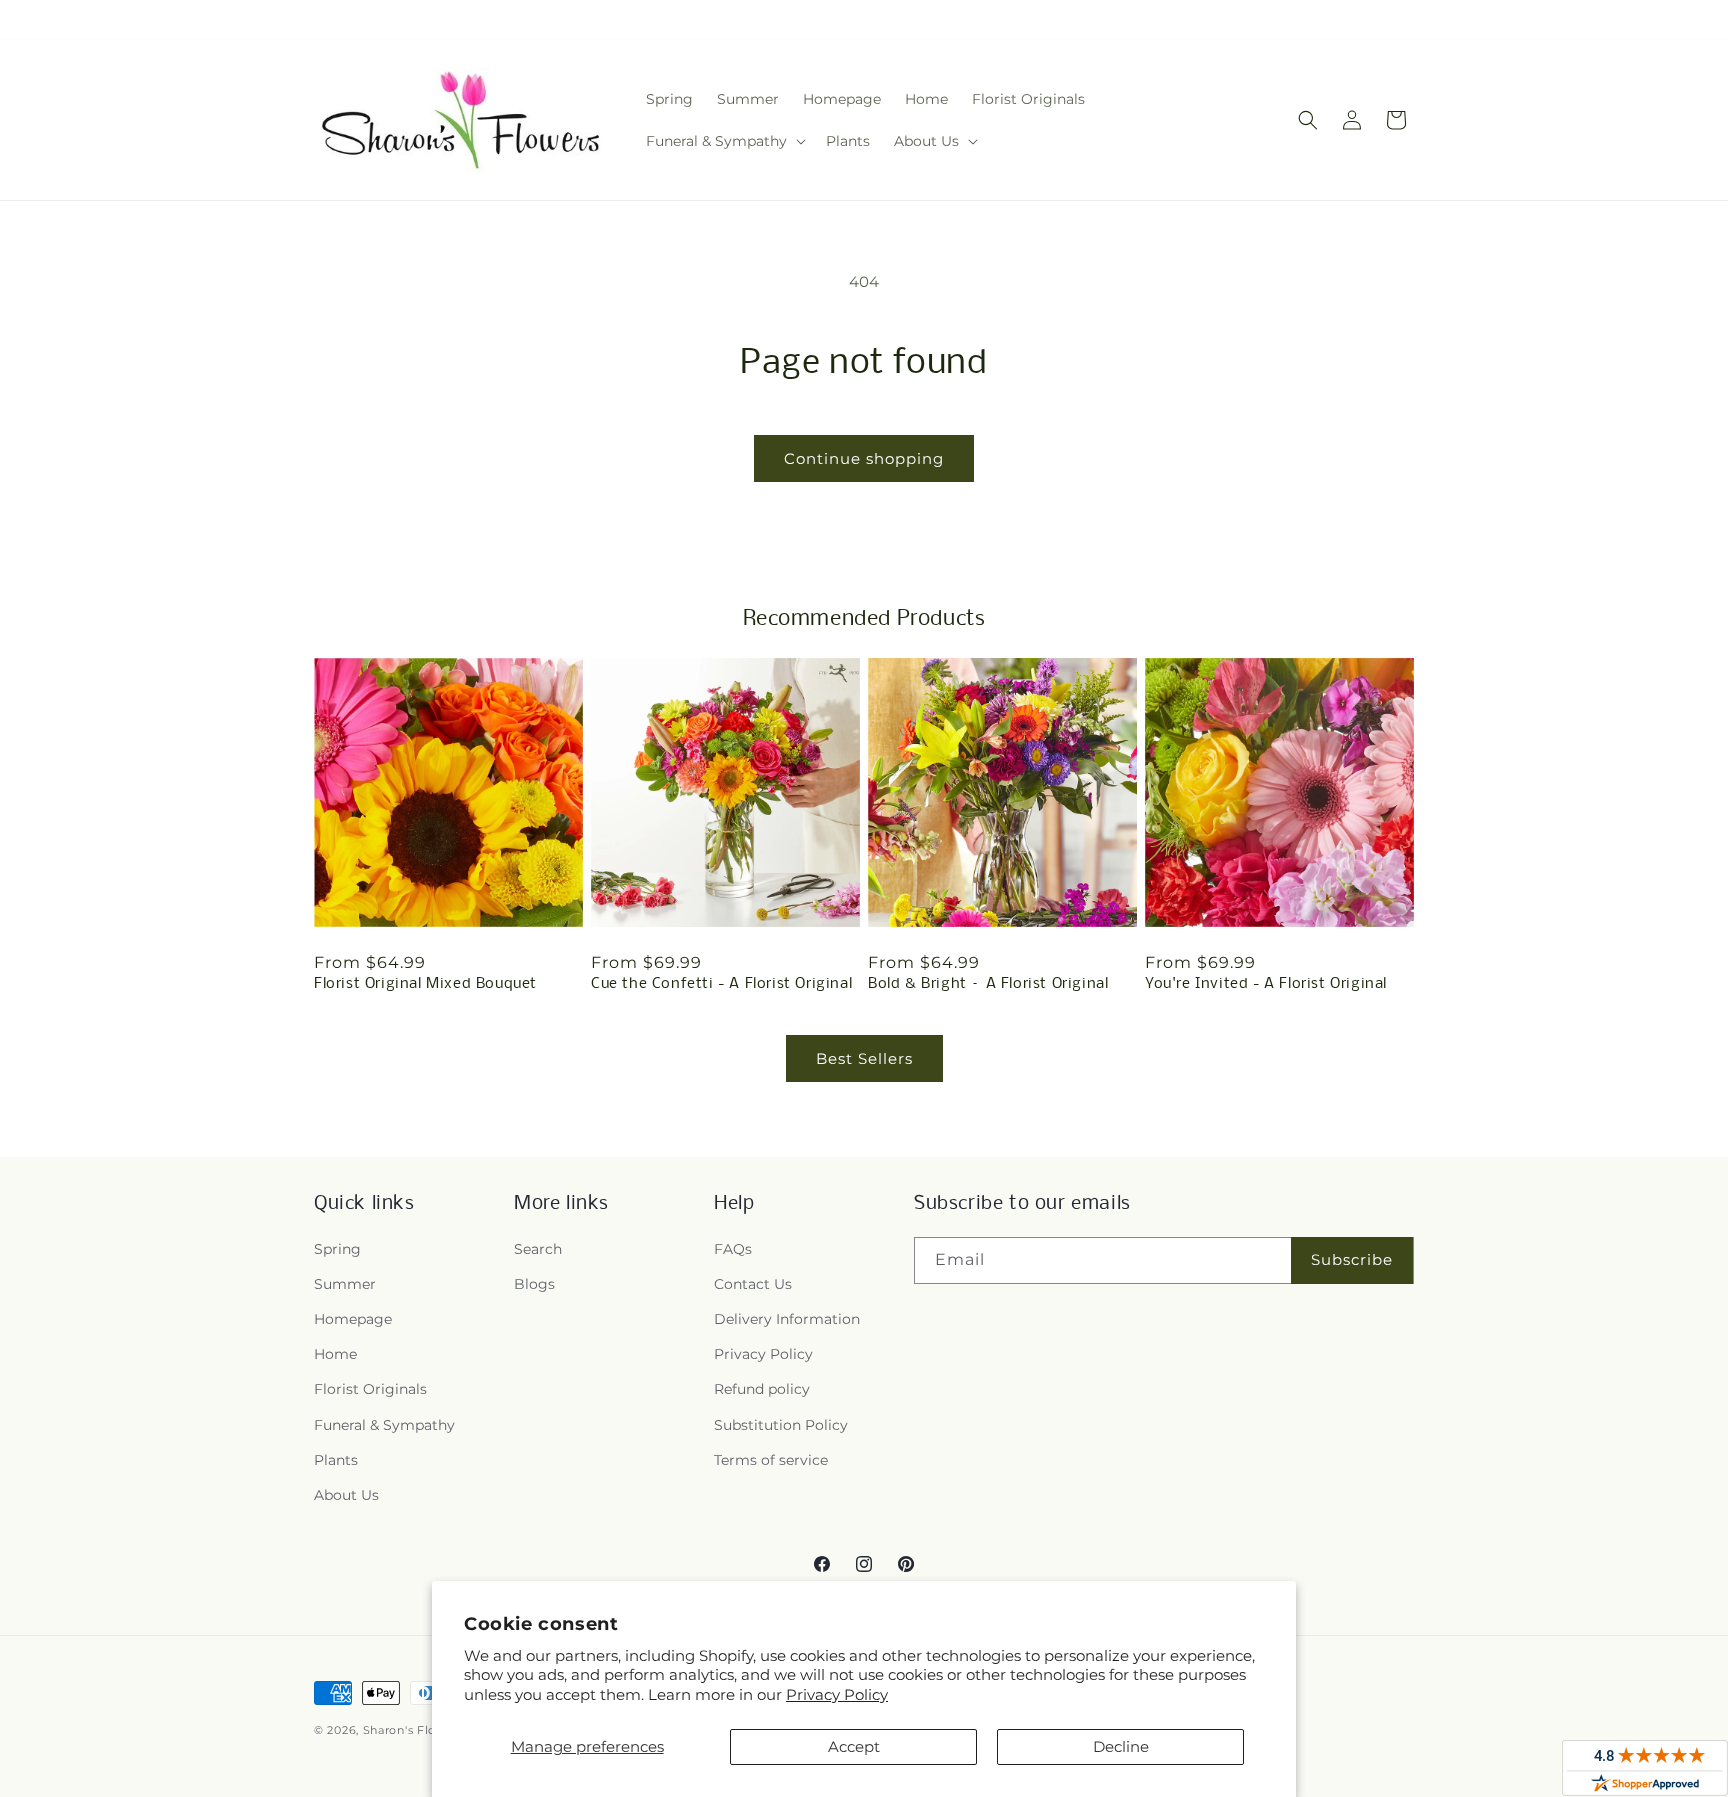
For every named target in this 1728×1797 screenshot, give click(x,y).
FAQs (733, 1249)
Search (538, 1249)
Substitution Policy (781, 1425)
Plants (336, 1460)
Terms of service (771, 1460)
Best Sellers (864, 1058)
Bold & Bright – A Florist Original (988, 984)
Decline (1121, 1746)
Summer (345, 1284)
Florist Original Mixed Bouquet (425, 984)
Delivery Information (787, 1319)
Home (335, 1354)
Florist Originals (370, 1389)
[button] (724, 141)
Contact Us (753, 1284)
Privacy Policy (837, 1694)
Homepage (353, 1319)
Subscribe (1352, 1259)
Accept (854, 1746)
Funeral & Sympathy (384, 1425)
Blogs (534, 1284)
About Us (346, 1495)
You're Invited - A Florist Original (1266, 984)
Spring (337, 1249)
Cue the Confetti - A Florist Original (721, 984)
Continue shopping (864, 458)
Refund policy (762, 1389)
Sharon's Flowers (414, 1730)
